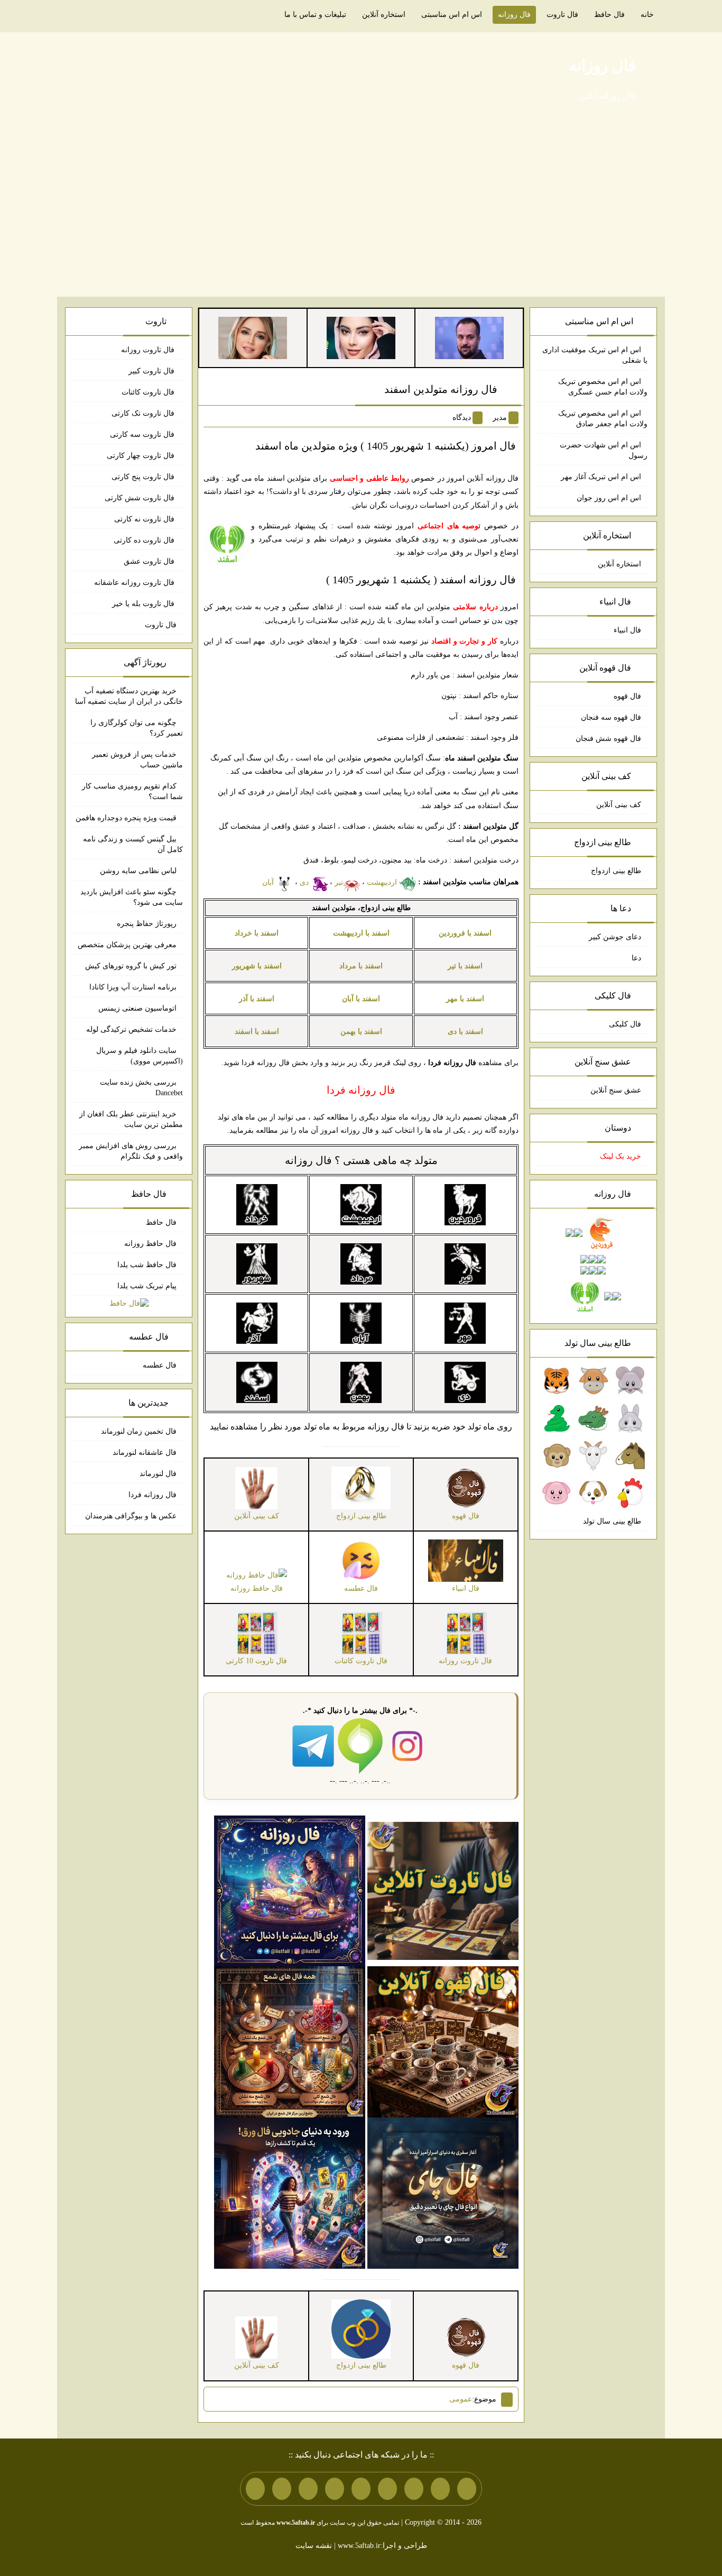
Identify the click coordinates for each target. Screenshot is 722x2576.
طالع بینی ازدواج (616, 871)
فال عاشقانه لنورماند (145, 1452)
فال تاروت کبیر (152, 371)
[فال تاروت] (443, 1890)
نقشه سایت (314, 2546)
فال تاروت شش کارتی (141, 498)
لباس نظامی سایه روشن (138, 871)
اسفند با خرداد (257, 933)
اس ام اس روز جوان (609, 498)
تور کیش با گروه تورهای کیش (131, 966)
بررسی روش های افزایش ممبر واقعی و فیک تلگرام (131, 1151)
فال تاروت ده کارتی (145, 540)
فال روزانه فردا (152, 1495)
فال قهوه (627, 696)
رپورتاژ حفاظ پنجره (147, 924)
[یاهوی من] (467, 2489)
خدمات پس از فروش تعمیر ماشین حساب (137, 760)
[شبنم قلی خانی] (253, 337)
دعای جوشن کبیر (615, 937)
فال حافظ (609, 15)
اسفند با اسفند (257, 1032)
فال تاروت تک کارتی (144, 413)
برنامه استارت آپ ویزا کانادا (133, 987)
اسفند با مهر (465, 999)
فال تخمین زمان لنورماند (139, 1431)
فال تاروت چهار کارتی (142, 456)
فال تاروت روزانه (149, 350)
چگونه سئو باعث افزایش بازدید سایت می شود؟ (132, 897)
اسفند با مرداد (361, 966)
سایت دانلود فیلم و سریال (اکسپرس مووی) (140, 1056)
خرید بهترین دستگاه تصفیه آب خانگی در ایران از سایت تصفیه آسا (129, 696)
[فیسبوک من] (414, 2489)
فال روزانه (514, 15)
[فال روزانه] (290, 1890)
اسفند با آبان (361, 999)
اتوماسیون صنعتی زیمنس (137, 1008)
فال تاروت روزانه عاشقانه (135, 583)
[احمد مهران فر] (469, 337)
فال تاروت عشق (150, 561)
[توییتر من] (335, 2489)
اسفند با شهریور (257, 966)
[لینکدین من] (255, 2489)
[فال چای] (443, 2193)
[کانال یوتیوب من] (282, 2489)
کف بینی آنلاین (619, 805)
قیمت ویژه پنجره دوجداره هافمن (126, 818)
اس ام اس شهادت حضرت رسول (604, 450)
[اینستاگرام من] (387, 2489)
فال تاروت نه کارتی (145, 519)
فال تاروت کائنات (149, 392)
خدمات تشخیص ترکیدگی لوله (131, 1029)
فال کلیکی (625, 1024)
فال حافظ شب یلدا (147, 1265)
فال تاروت (562, 15)
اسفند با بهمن (361, 1032)
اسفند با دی (465, 1032)
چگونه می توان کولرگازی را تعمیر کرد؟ (137, 728)
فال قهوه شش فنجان (608, 739)
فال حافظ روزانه (150, 1244)
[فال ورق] (290, 2193)
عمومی (461, 2399)
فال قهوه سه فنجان (611, 717)
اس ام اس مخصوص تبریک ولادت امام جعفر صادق (603, 419)
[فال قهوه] (443, 2042)
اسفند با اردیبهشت (361, 933)
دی (305, 882)
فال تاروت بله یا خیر (144, 604)
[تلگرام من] (440, 2489)
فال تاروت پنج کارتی (144, 477)
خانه (647, 15)
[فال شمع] (290, 2042)
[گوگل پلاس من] (308, 2489)
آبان (269, 882)
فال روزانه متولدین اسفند (441, 389)
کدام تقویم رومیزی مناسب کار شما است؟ (132, 791)
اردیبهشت (383, 882)
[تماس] (361, 2489)
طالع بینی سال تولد (612, 1521)
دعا (636, 958)
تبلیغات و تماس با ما (315, 15)
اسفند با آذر (257, 999)
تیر (339, 882)
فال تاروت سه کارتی (143, 434)
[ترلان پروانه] (361, 337)
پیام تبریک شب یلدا (147, 1286)
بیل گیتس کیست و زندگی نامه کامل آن (133, 844)
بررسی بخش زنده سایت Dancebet (141, 1088)
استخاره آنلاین (384, 15)
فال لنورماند (158, 1474)
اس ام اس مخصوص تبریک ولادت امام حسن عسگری (603, 387)
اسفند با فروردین (465, 933)
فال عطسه (160, 1365)
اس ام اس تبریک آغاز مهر (601, 477)
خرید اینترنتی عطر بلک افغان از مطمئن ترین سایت (131, 1119)
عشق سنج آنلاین (616, 1090)
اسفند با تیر (465, 966)
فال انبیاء (627, 630)
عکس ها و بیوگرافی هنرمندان (131, 1516)
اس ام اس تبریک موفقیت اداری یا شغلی (595, 355)
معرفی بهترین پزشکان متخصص (127, 945)
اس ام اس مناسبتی (452, 15)
